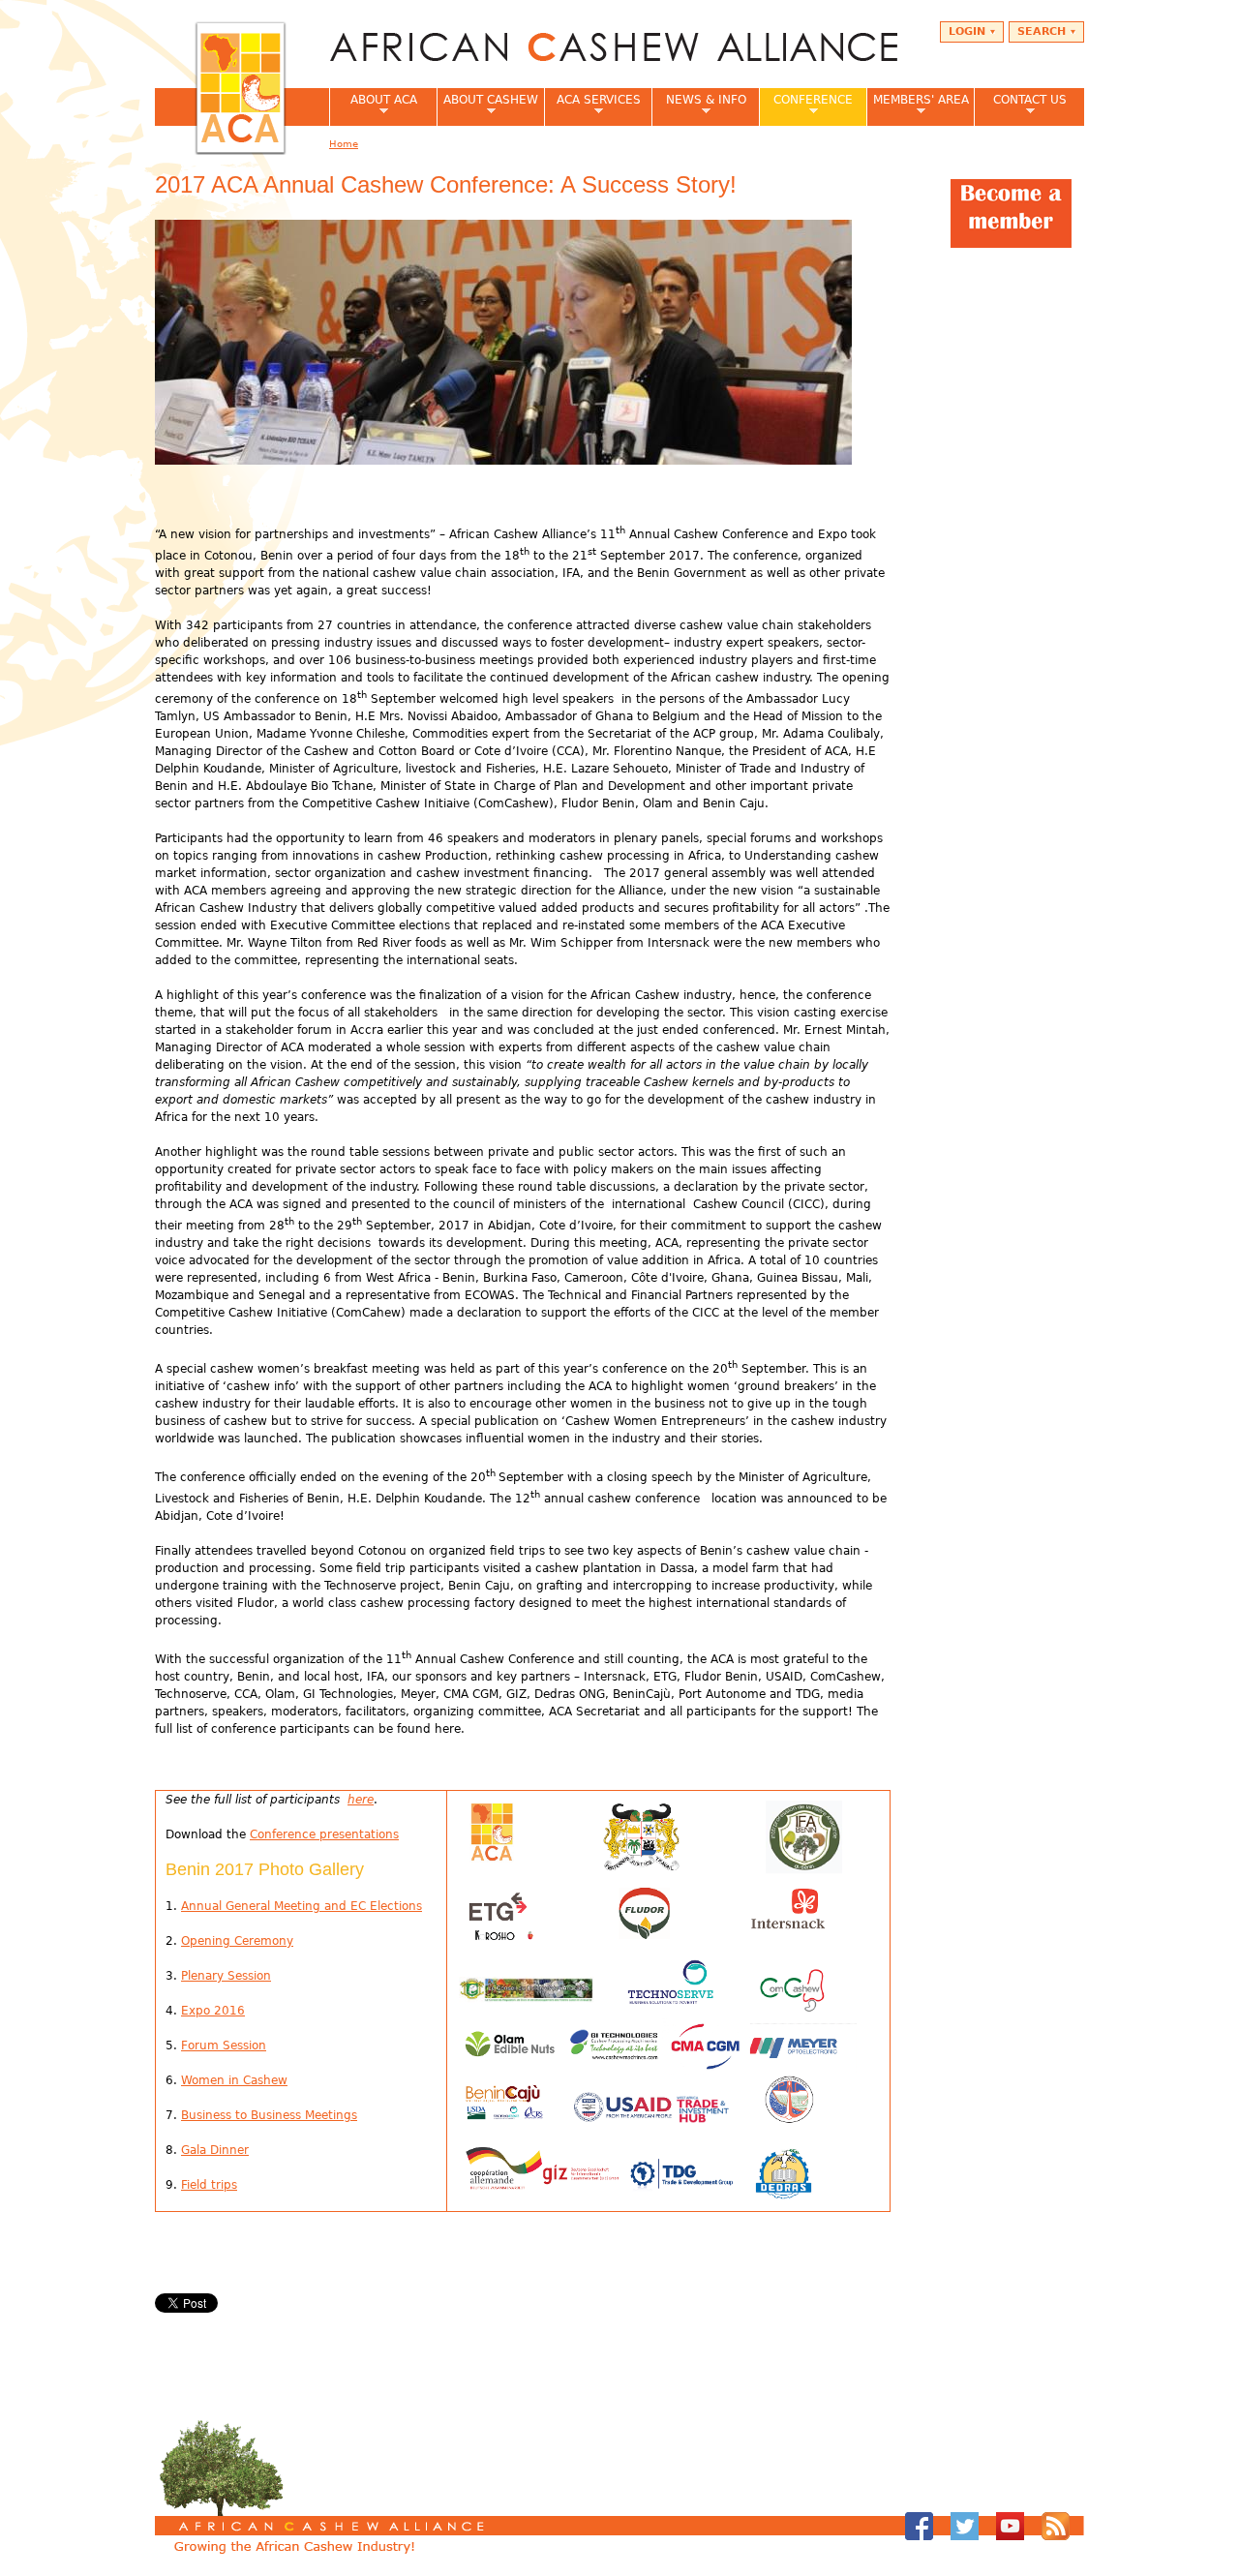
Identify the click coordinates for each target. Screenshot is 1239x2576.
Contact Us (1020, 106)
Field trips (209, 2185)
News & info (699, 106)
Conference (806, 106)
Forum (200, 2046)
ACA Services (592, 106)
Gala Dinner (215, 2150)
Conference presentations (324, 1834)
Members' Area (918, 106)
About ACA (373, 106)
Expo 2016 (213, 2011)
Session (242, 2046)
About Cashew (487, 106)
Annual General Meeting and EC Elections (302, 1906)
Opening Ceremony (237, 1941)
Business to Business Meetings (269, 2115)
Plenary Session (226, 1976)
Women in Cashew (234, 2080)
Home (344, 144)
